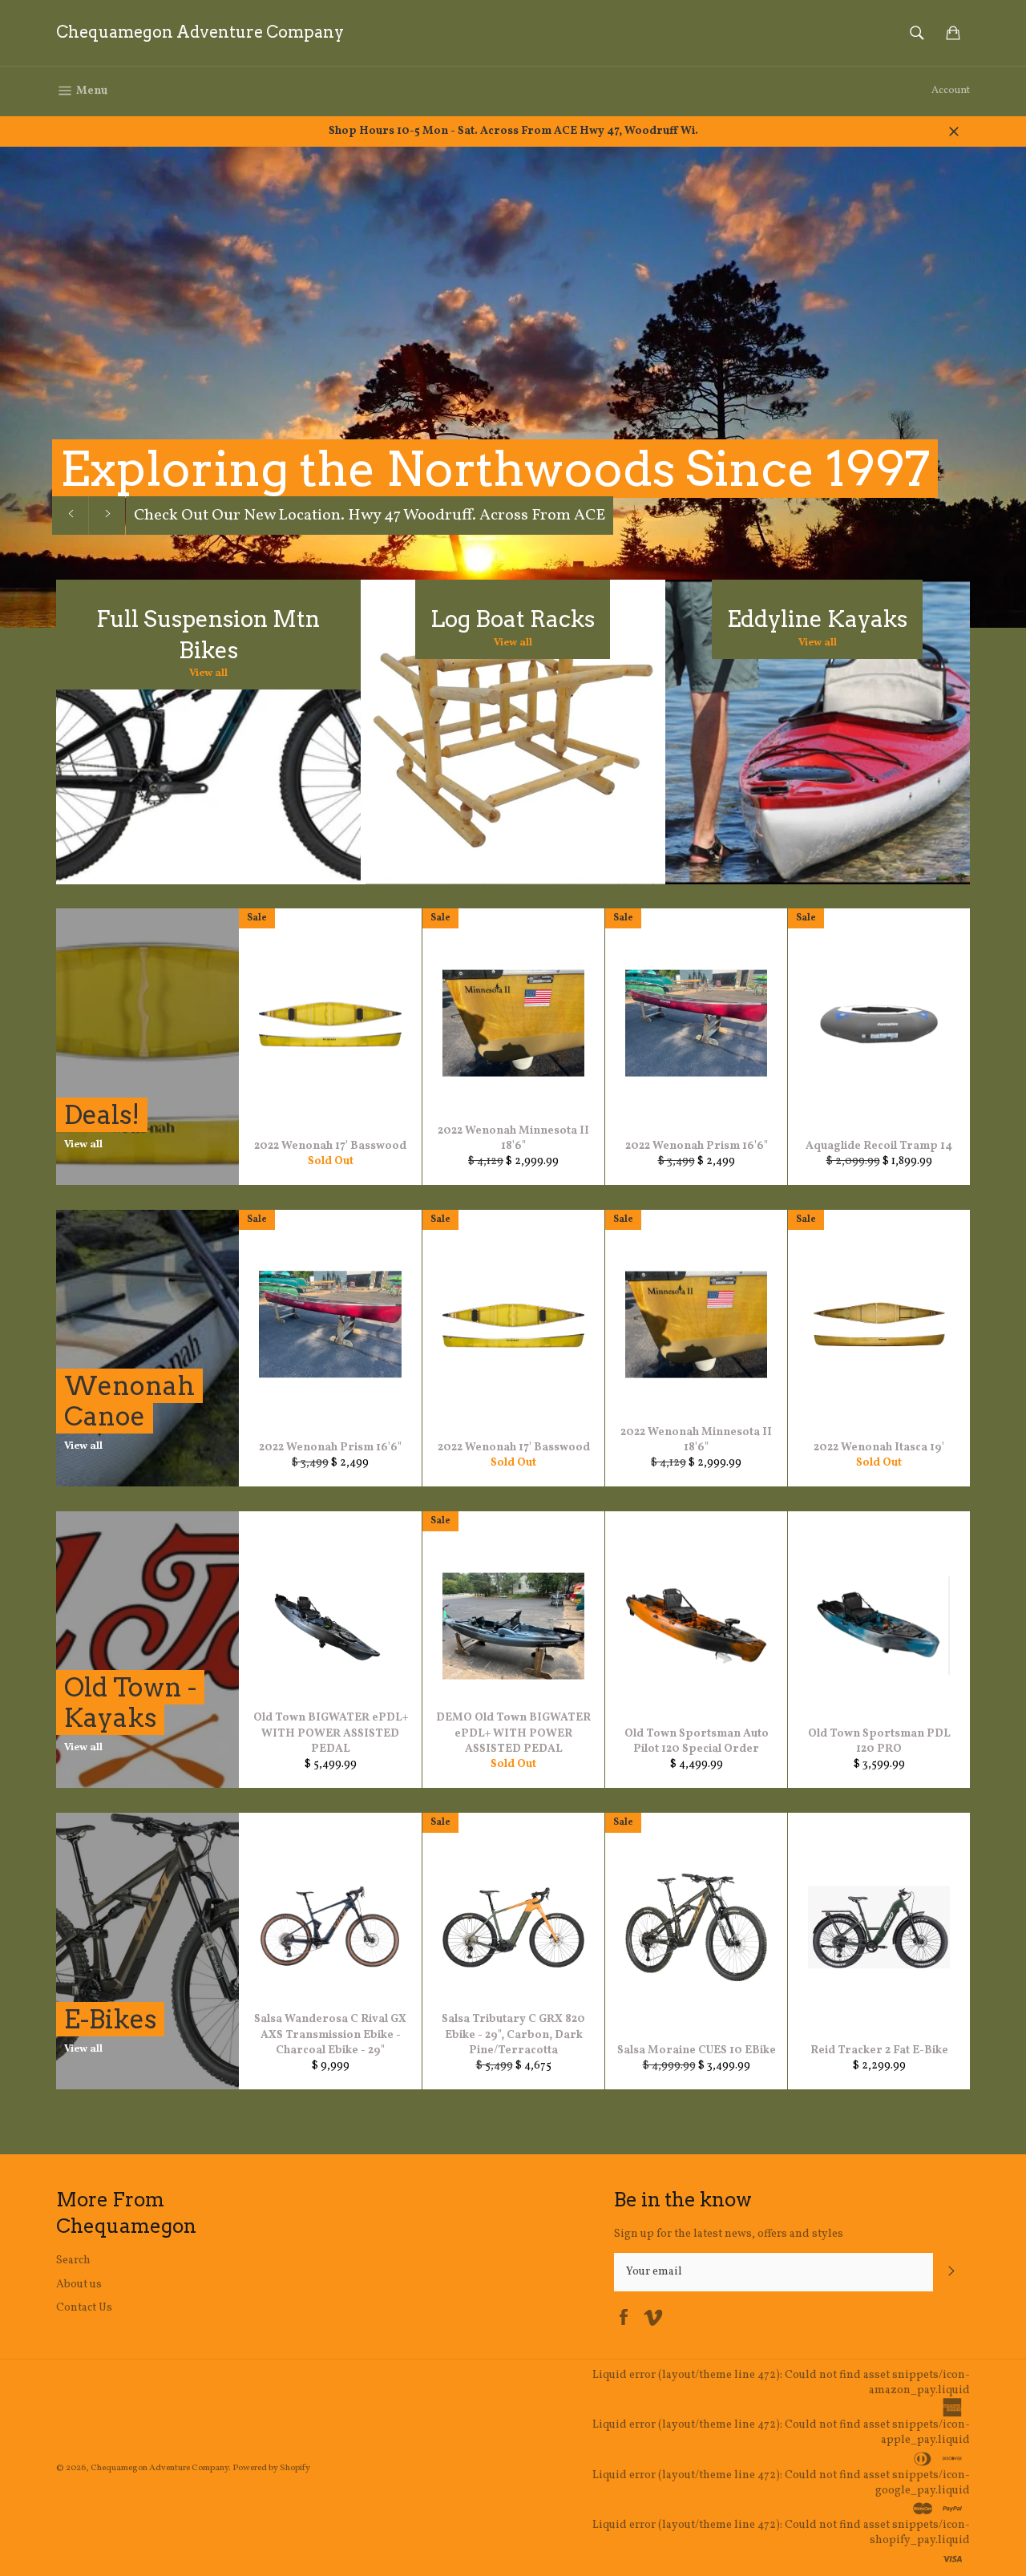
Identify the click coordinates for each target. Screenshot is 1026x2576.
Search (73, 2261)
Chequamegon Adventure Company (200, 32)
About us (79, 2285)
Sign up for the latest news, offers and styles (729, 2234)
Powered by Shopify (271, 2468)
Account (951, 91)
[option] (513, 387)
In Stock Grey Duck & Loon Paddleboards (282, 516)
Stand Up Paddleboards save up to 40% (506, 469)
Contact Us (84, 2308)
